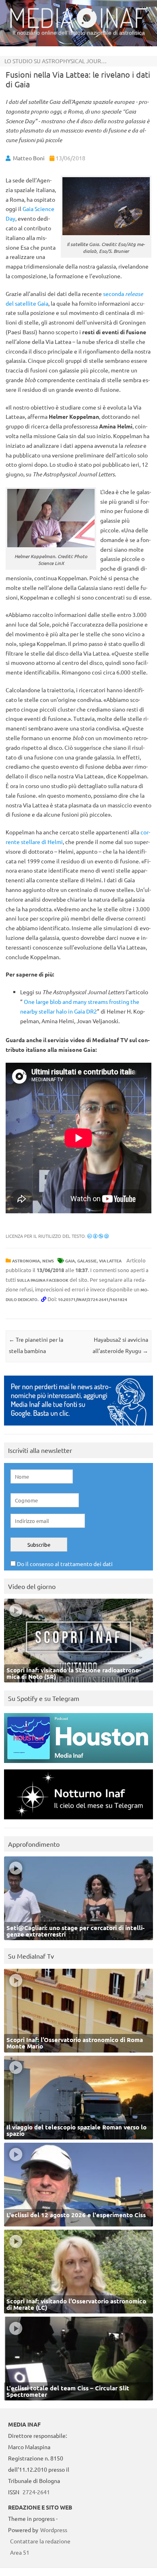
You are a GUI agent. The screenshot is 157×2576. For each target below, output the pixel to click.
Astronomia (26, 1261)
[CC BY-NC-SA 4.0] (98, 1236)
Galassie (87, 1261)
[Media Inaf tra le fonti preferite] (78, 1427)
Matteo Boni (29, 158)
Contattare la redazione (40, 2541)
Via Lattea (110, 1261)
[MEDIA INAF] (78, 27)
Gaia (70, 1261)
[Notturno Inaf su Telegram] (78, 1821)
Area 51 (20, 2552)
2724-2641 (36, 2492)
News (48, 1261)
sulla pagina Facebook (43, 1280)
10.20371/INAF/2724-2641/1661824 (93, 1299)
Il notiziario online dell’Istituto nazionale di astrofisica (79, 33)
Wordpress (54, 2530)
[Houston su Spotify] (78, 1765)
